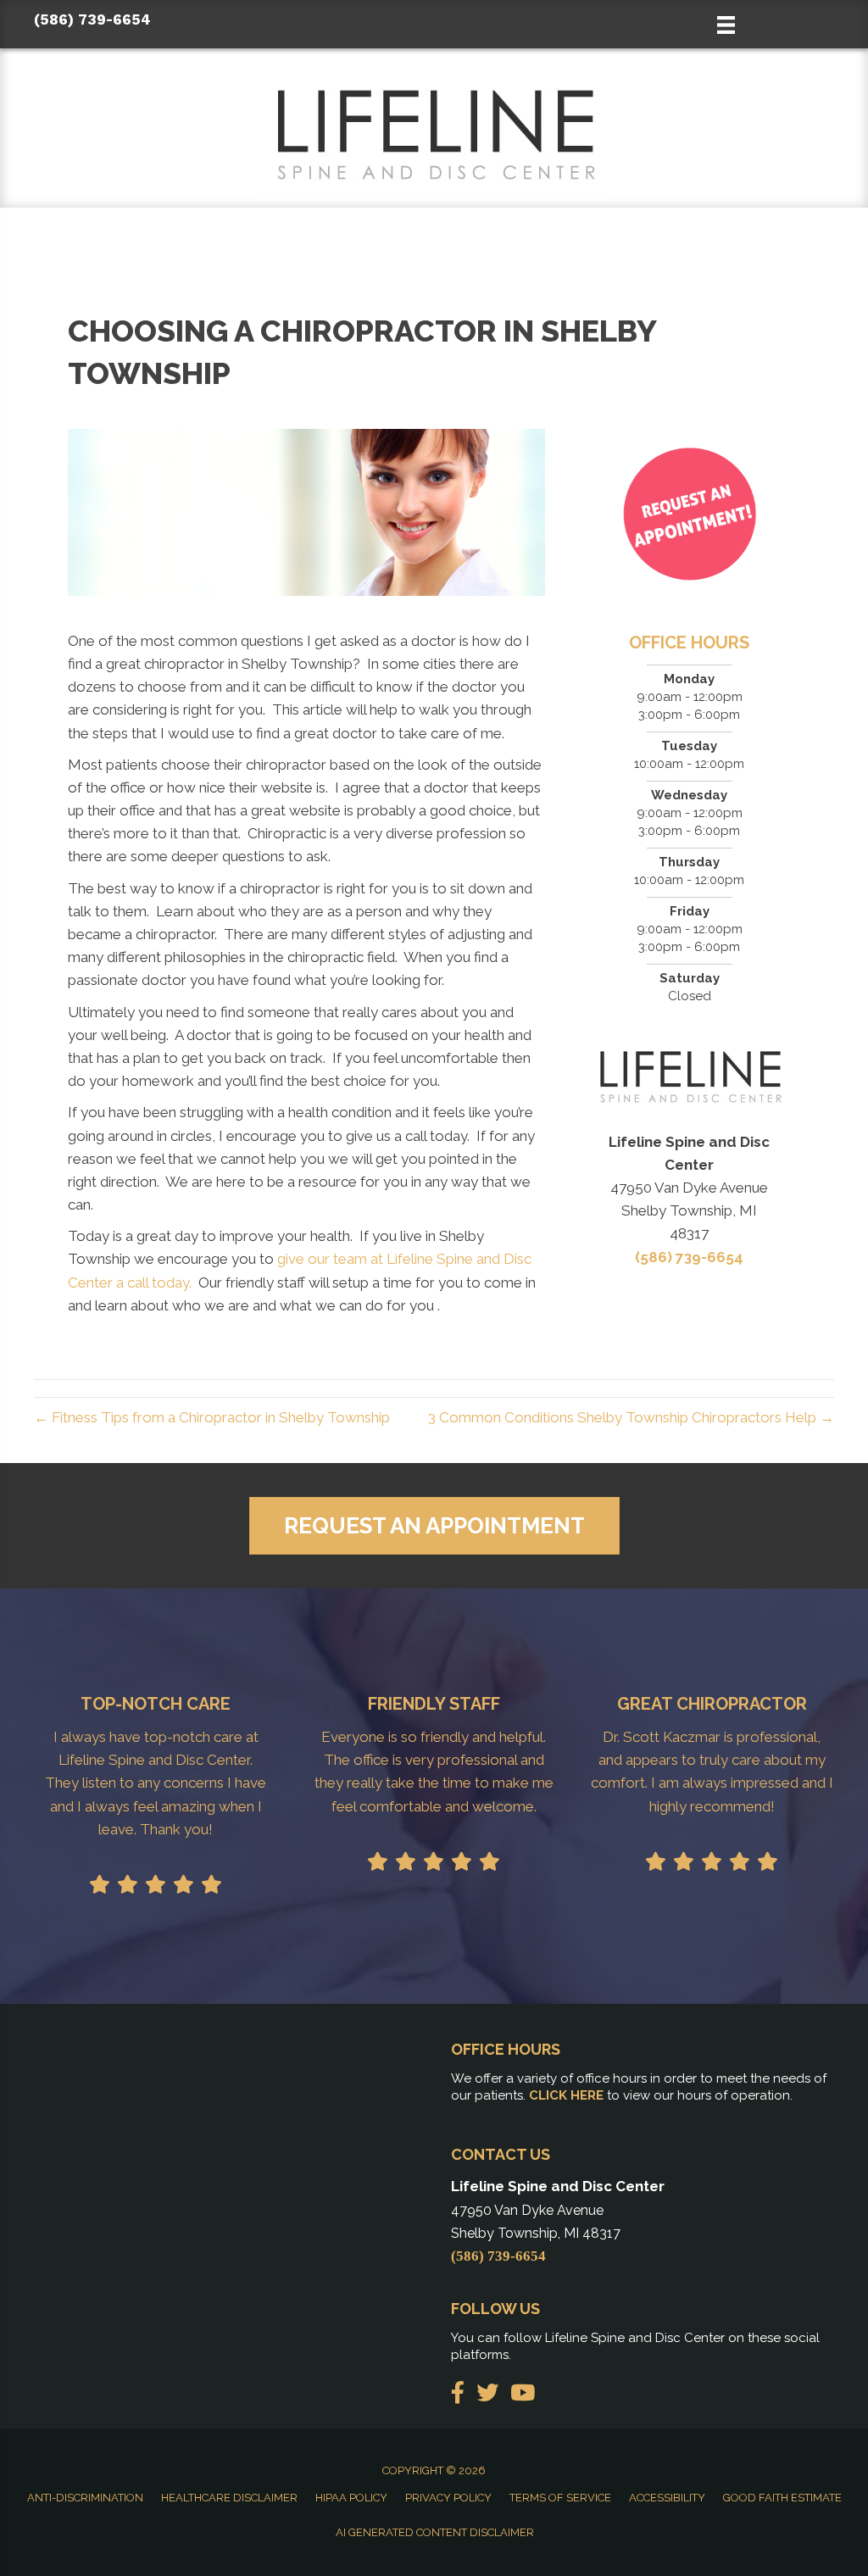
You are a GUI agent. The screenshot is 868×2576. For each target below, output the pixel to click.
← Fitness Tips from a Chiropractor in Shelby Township (212, 1417)
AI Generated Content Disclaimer (435, 2532)
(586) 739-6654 (92, 19)
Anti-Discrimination (85, 2498)
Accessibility (667, 2498)
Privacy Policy (448, 2498)
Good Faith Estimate (782, 2498)
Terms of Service (560, 2498)
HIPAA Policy (351, 2498)
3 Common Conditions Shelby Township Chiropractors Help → (631, 1417)
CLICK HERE (566, 2095)
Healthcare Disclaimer (229, 2498)
